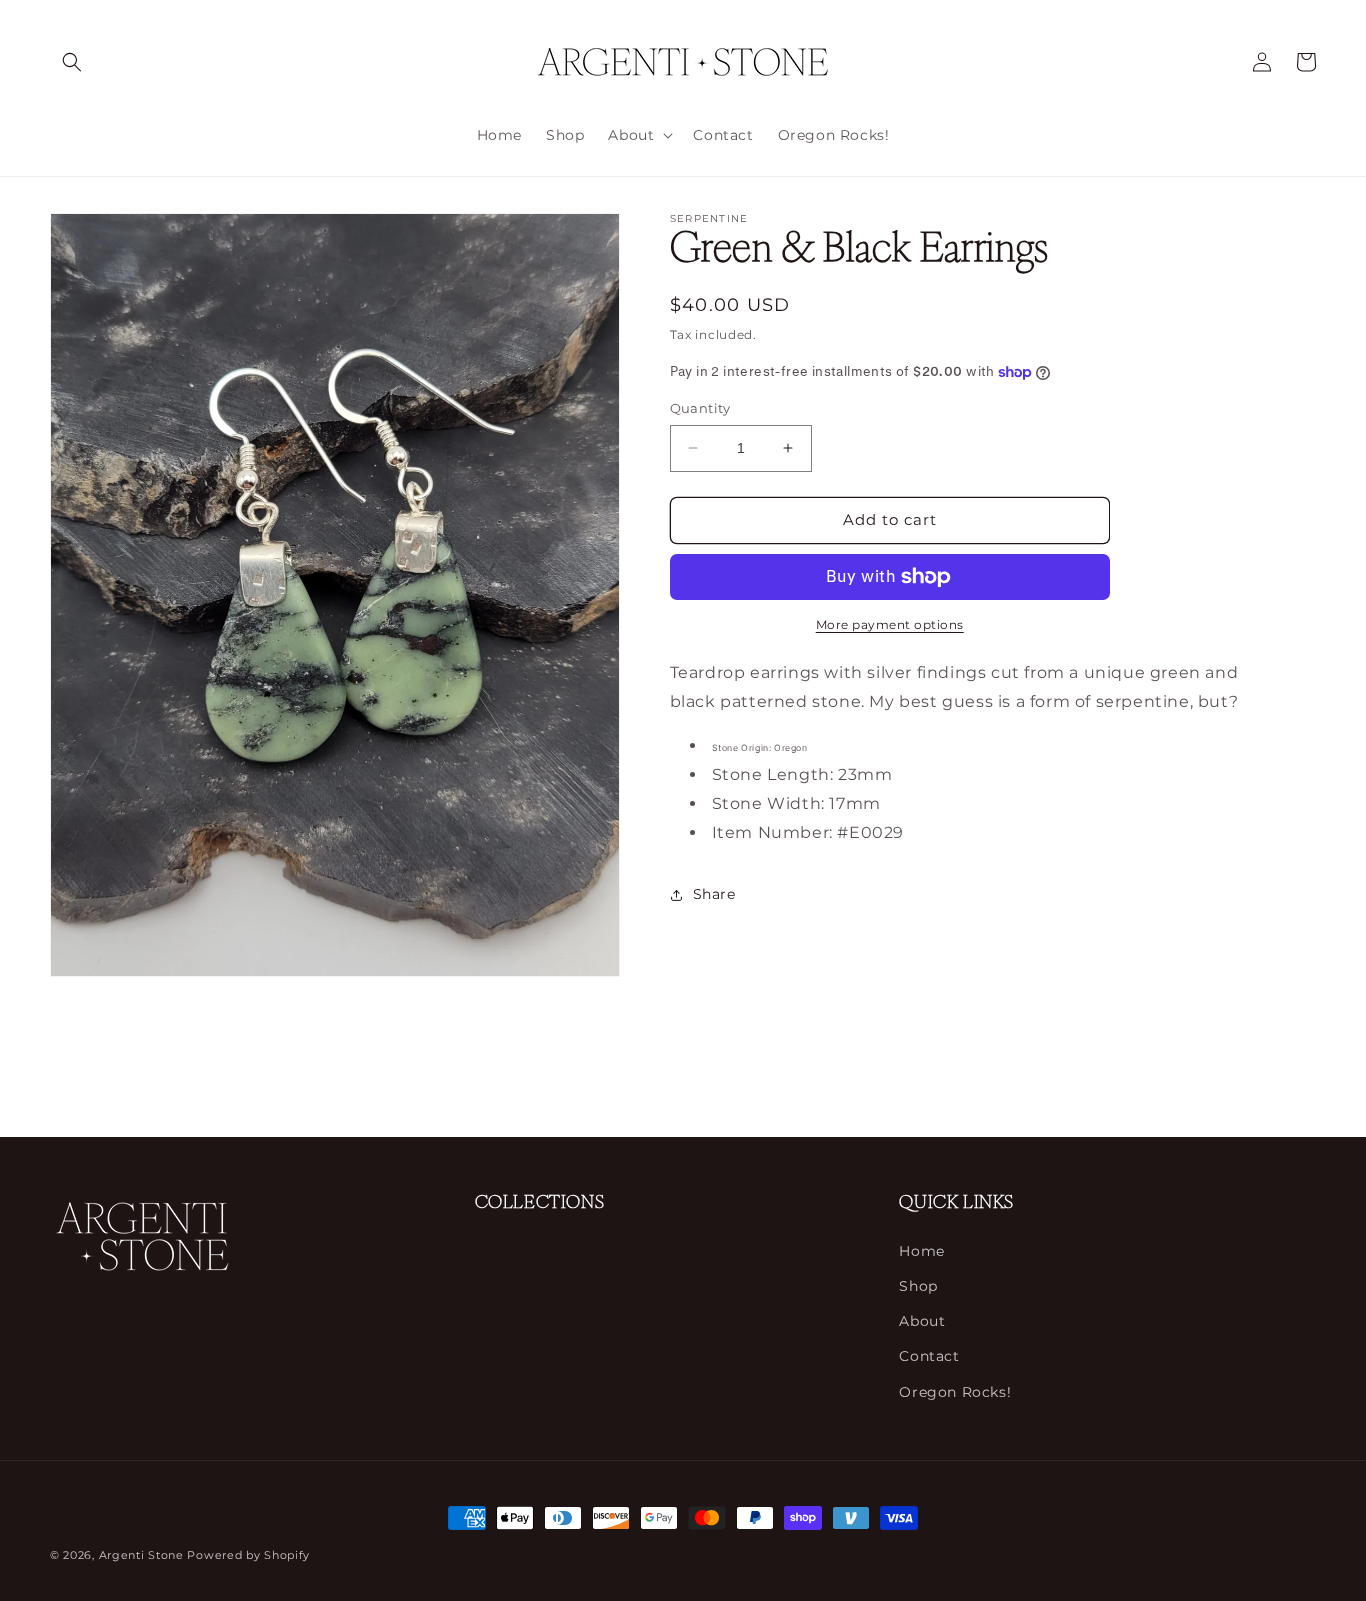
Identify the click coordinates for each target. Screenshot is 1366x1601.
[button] (72, 62)
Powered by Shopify (248, 1555)
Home (921, 1251)
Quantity (700, 408)
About (922, 1321)
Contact (929, 1356)
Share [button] (714, 894)
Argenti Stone (141, 1555)
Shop (918, 1286)
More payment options (890, 624)
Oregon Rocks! (955, 1391)
